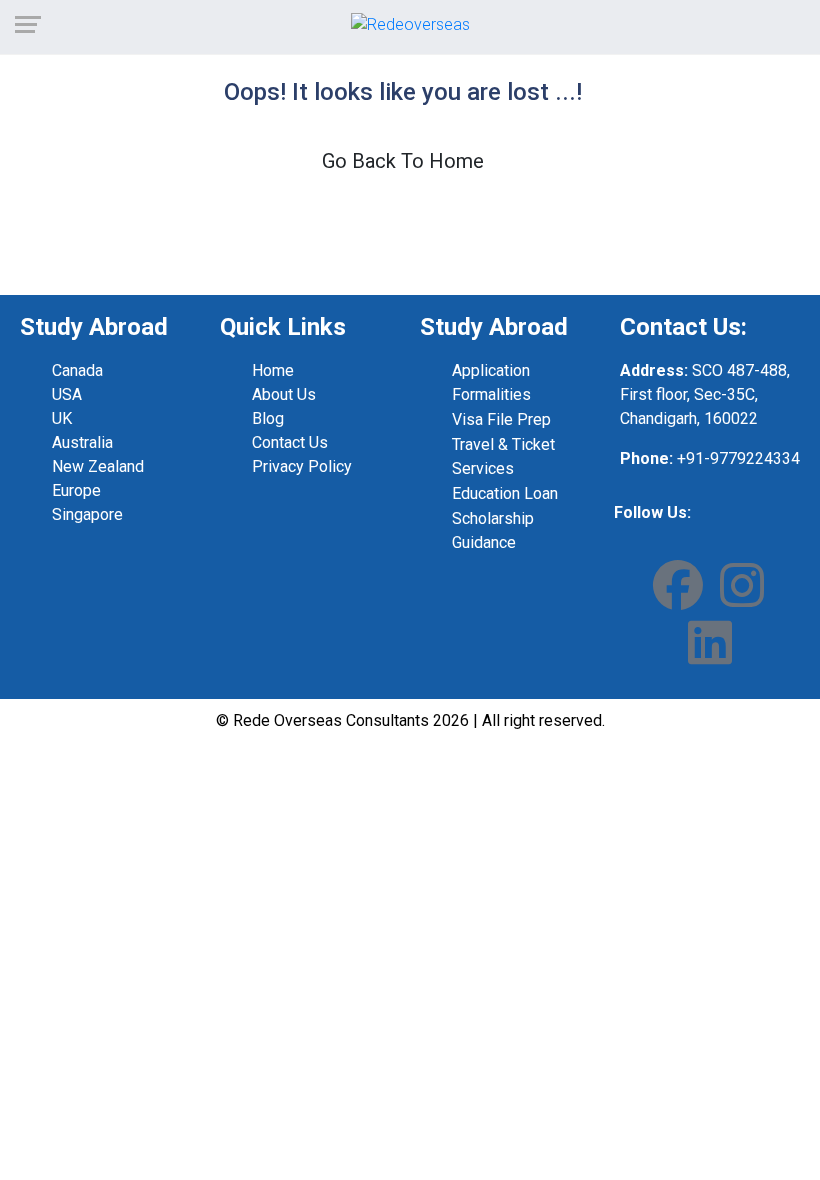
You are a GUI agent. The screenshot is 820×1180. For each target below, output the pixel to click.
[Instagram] (742, 585)
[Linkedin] (710, 642)
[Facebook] (678, 585)
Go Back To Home (403, 161)
